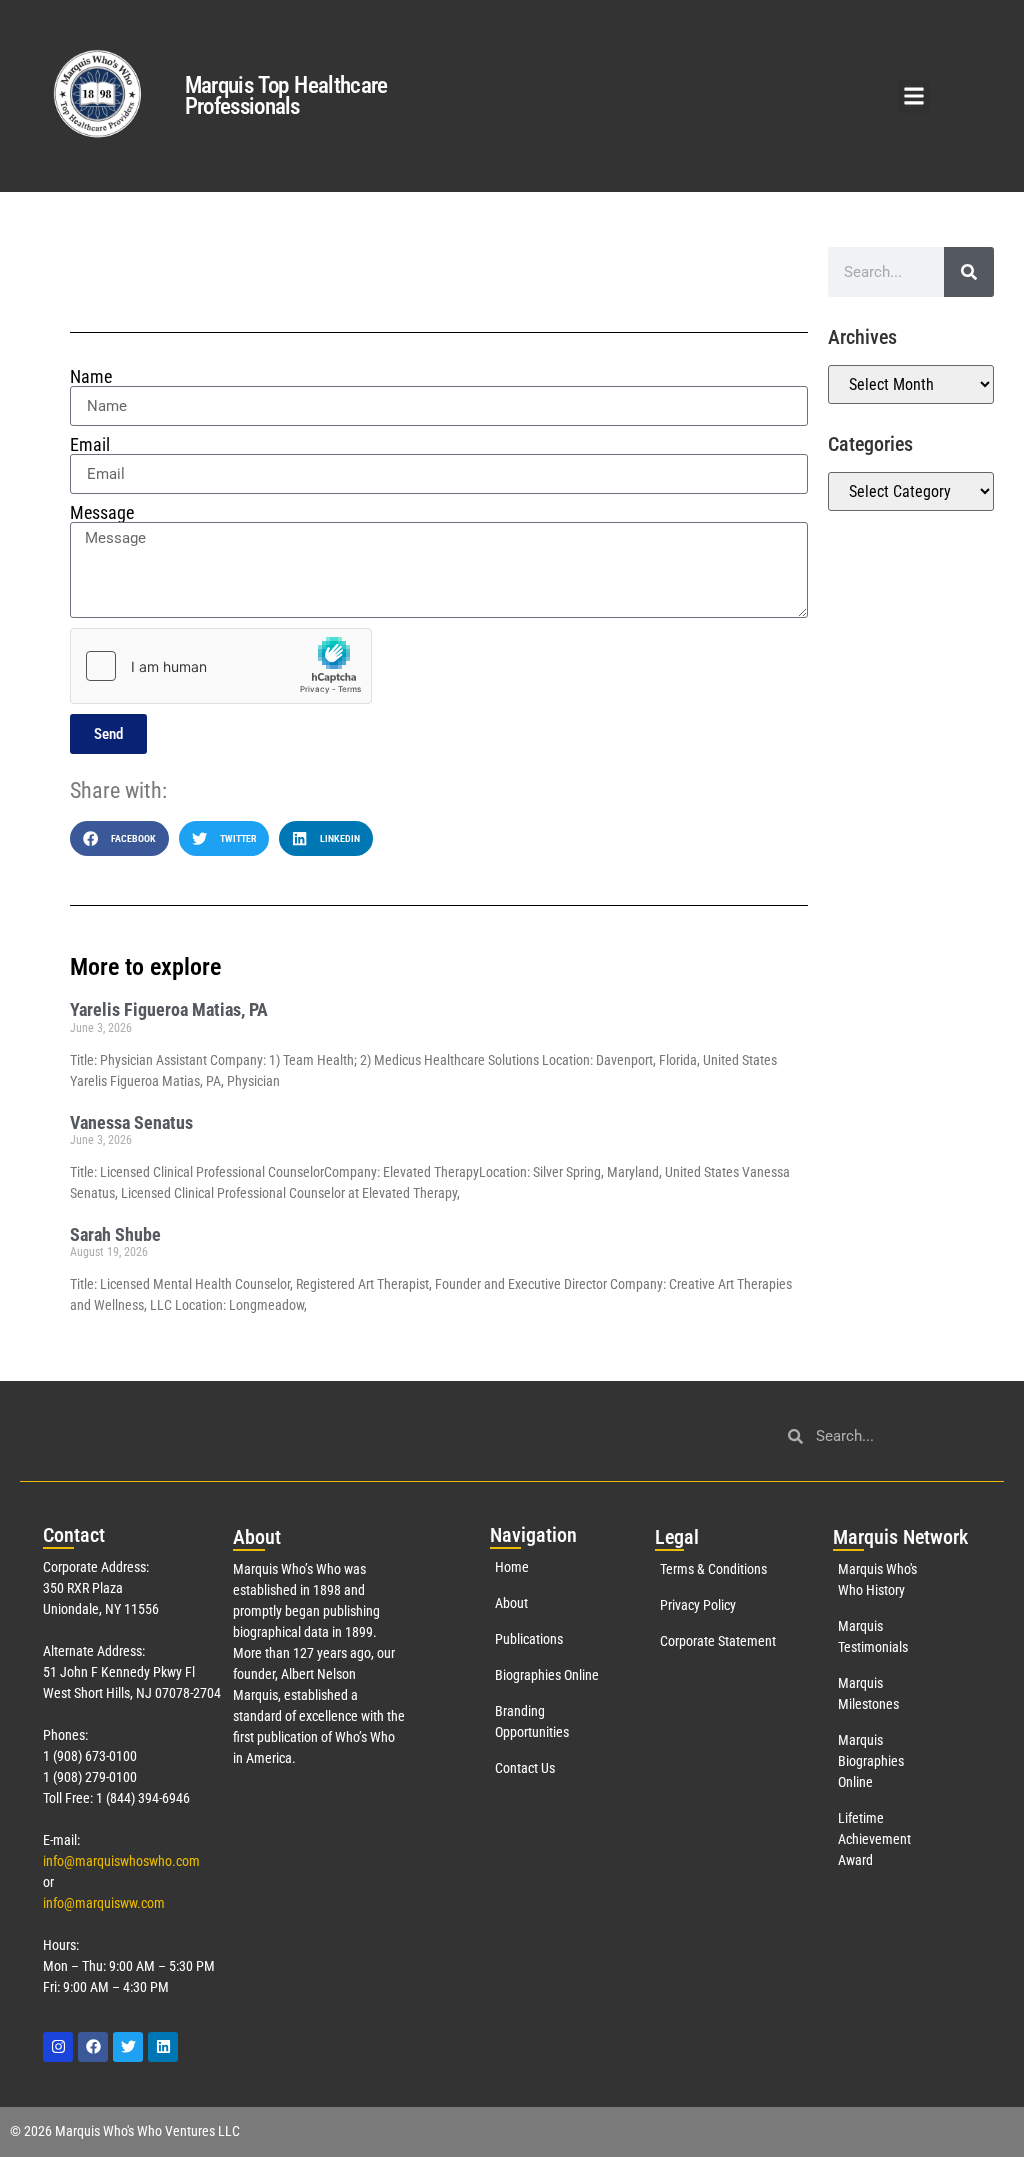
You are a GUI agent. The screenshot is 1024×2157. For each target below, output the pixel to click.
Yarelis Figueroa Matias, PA (169, 1009)
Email (90, 445)
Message (102, 513)
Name (91, 377)
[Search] (969, 272)
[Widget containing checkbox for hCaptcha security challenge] (221, 666)
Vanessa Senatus (131, 1122)
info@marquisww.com (104, 1903)
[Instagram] (58, 2047)
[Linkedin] (163, 2047)
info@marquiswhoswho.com (121, 1861)
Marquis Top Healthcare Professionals (286, 96)
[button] (913, 96)
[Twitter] (128, 2047)
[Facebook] (93, 2047)
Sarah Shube (115, 1234)
